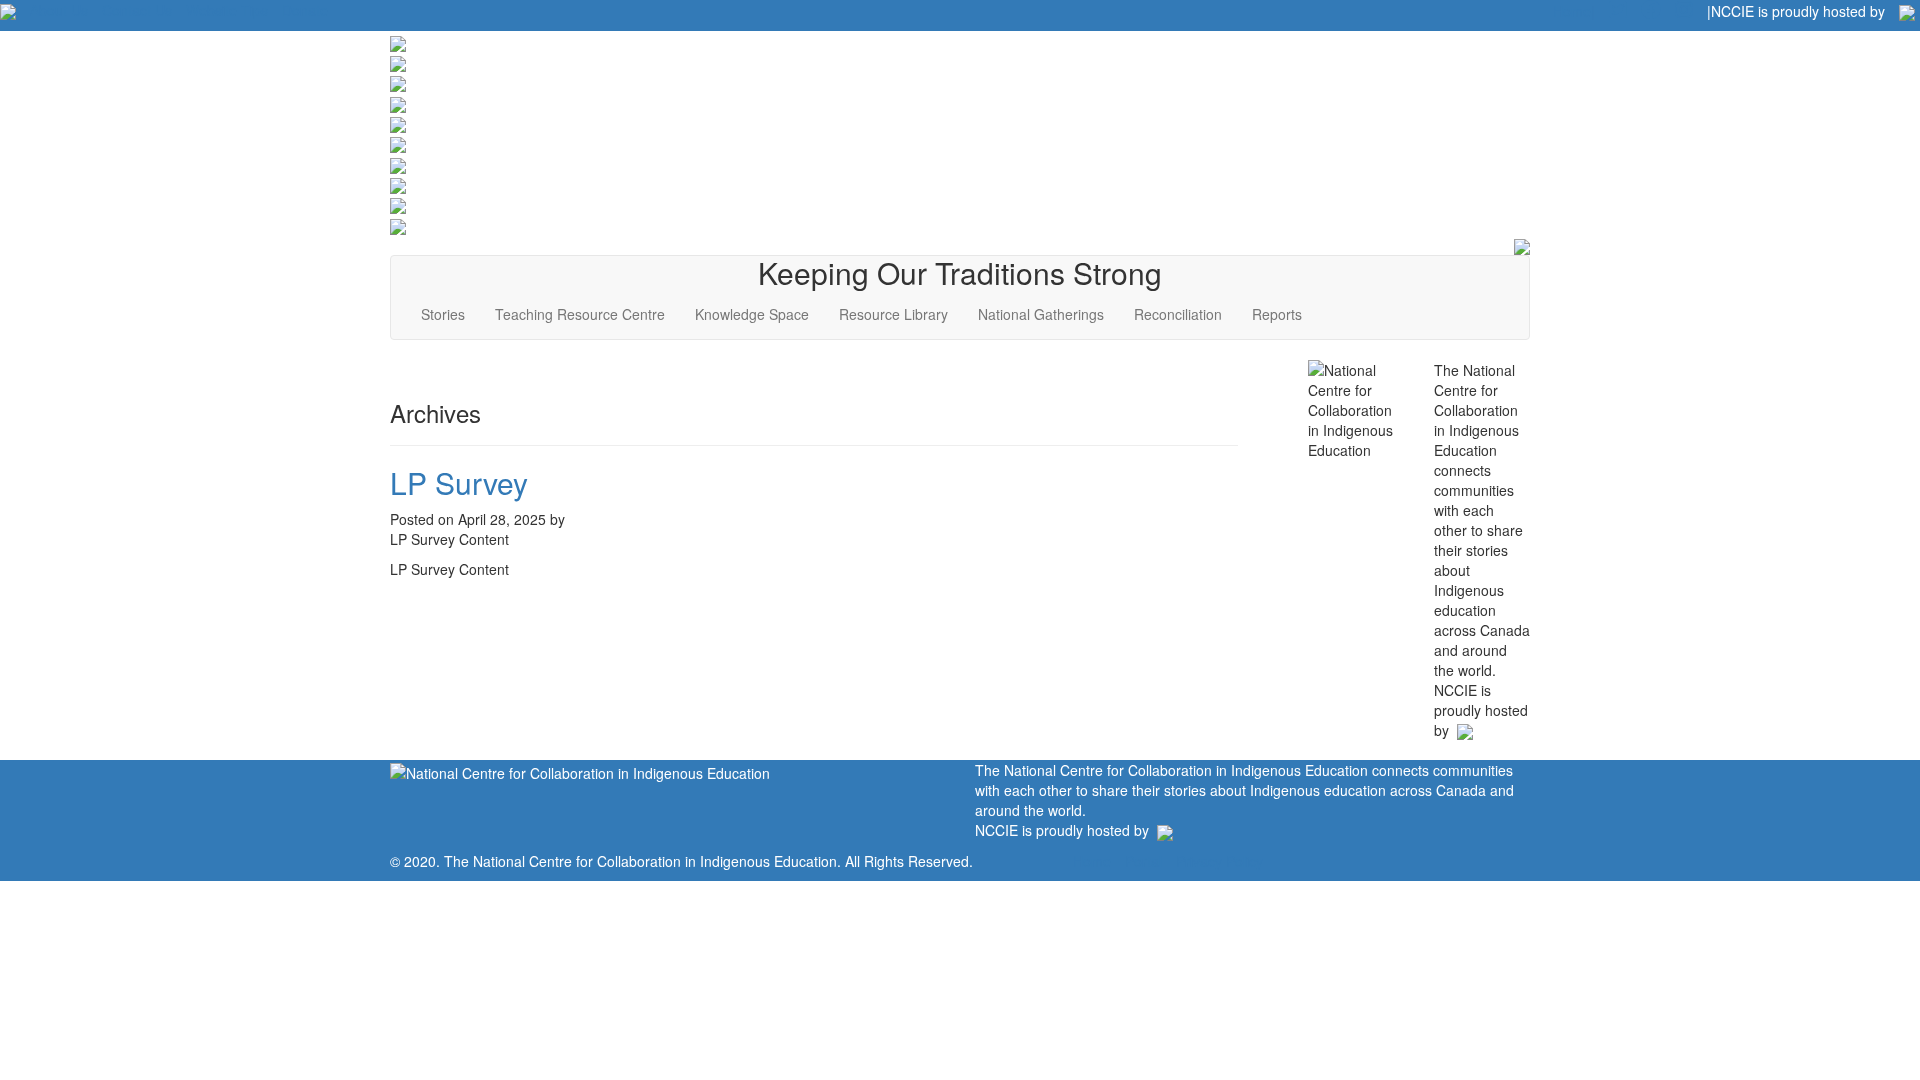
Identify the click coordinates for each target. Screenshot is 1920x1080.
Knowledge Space (752, 314)
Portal (1143, 861)
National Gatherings (1041, 314)
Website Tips (227, 10)
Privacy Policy (1219, 861)
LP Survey (459, 482)
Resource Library (893, 314)
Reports (1277, 314)
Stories (443, 314)
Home (1092, 861)
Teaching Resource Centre (580, 314)
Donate (305, 10)
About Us (59, 10)
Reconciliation (1178, 314)
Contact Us (137, 10)
